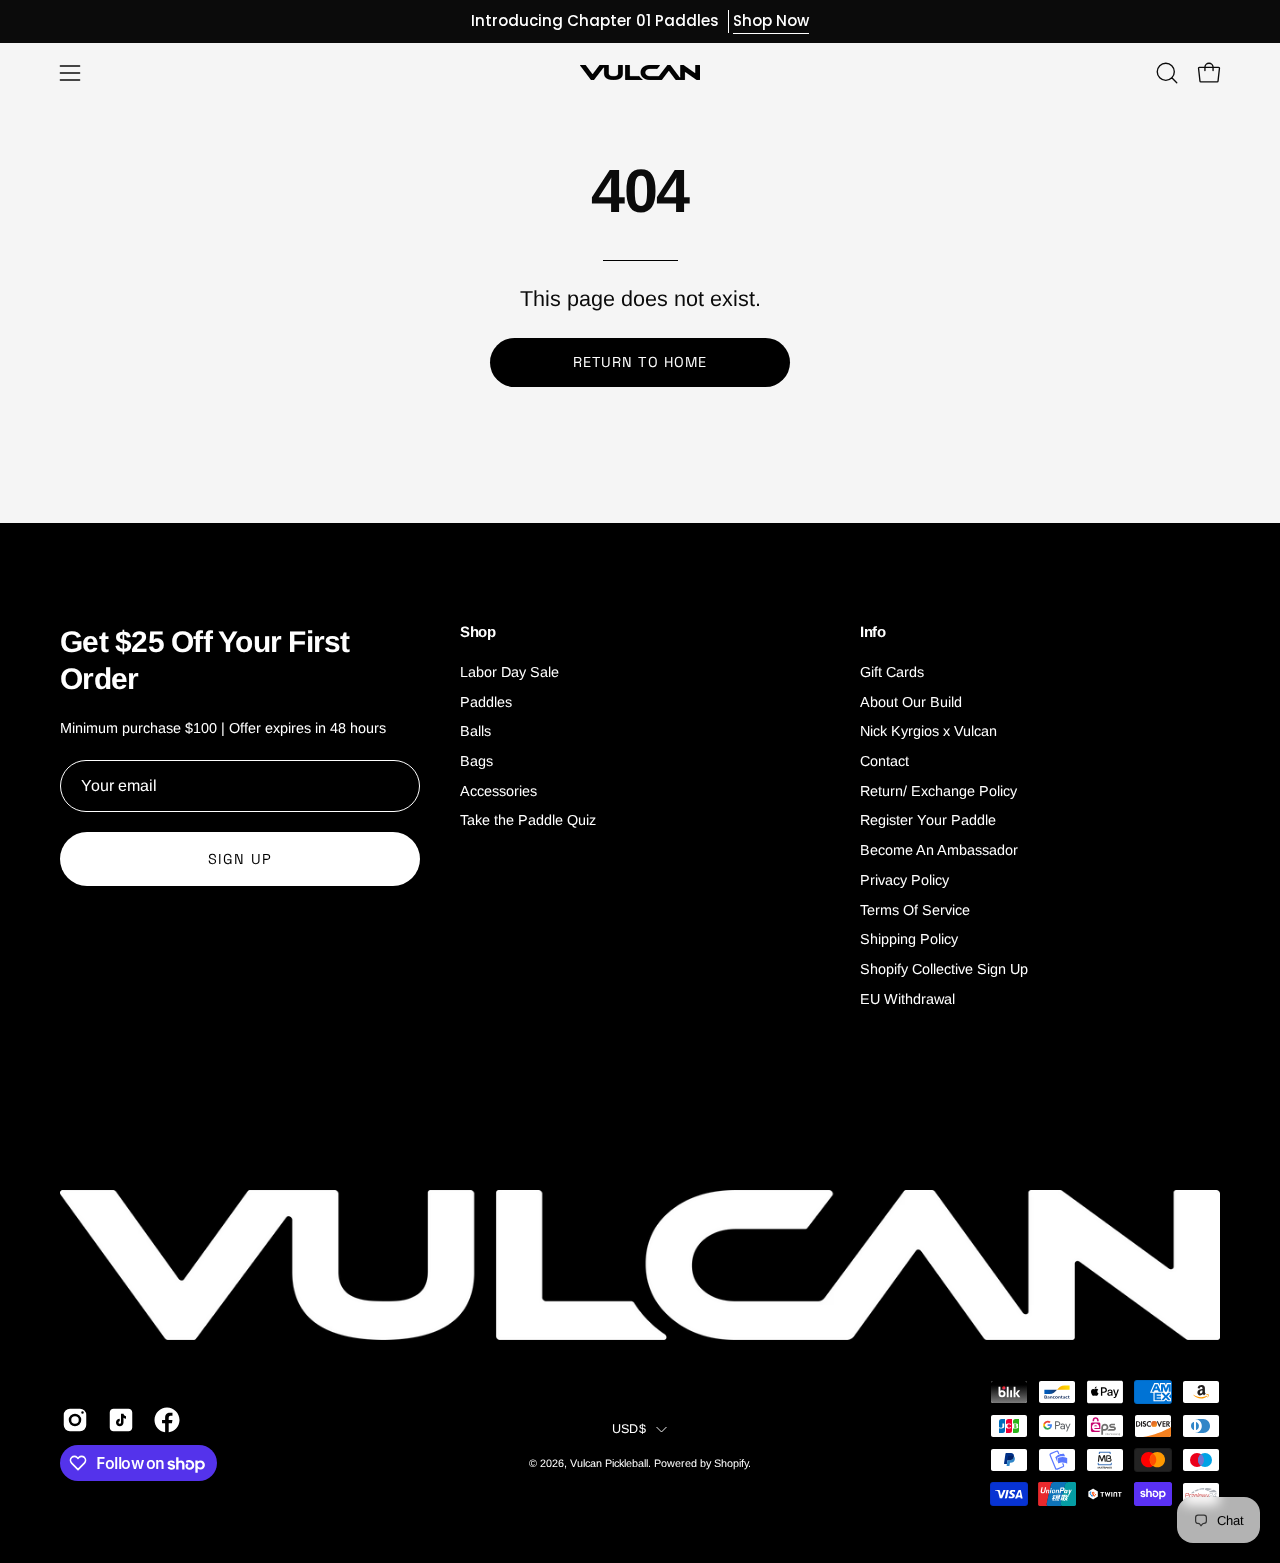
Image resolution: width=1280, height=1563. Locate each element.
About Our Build (911, 702)
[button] (1167, 73)
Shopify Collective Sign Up (944, 969)
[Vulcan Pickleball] (640, 72)
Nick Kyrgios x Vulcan (928, 732)
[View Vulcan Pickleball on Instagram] (75, 1420)
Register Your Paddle (928, 821)
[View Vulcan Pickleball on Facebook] (167, 1420)
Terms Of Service (915, 910)
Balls (475, 732)
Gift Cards (892, 672)
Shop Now (771, 20)
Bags (476, 761)
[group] (640, 21)
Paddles (486, 702)
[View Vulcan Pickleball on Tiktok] (121, 1420)
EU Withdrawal (907, 999)
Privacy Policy (904, 880)
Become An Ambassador (939, 850)
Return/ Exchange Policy (938, 791)
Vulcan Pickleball (609, 1463)
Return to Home (640, 362)
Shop (478, 631)
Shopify (731, 1463)
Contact (884, 761)
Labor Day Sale (509, 672)
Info (873, 631)
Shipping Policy (909, 939)
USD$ (629, 1429)
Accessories (498, 791)
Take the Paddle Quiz (528, 821)
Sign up (240, 859)
